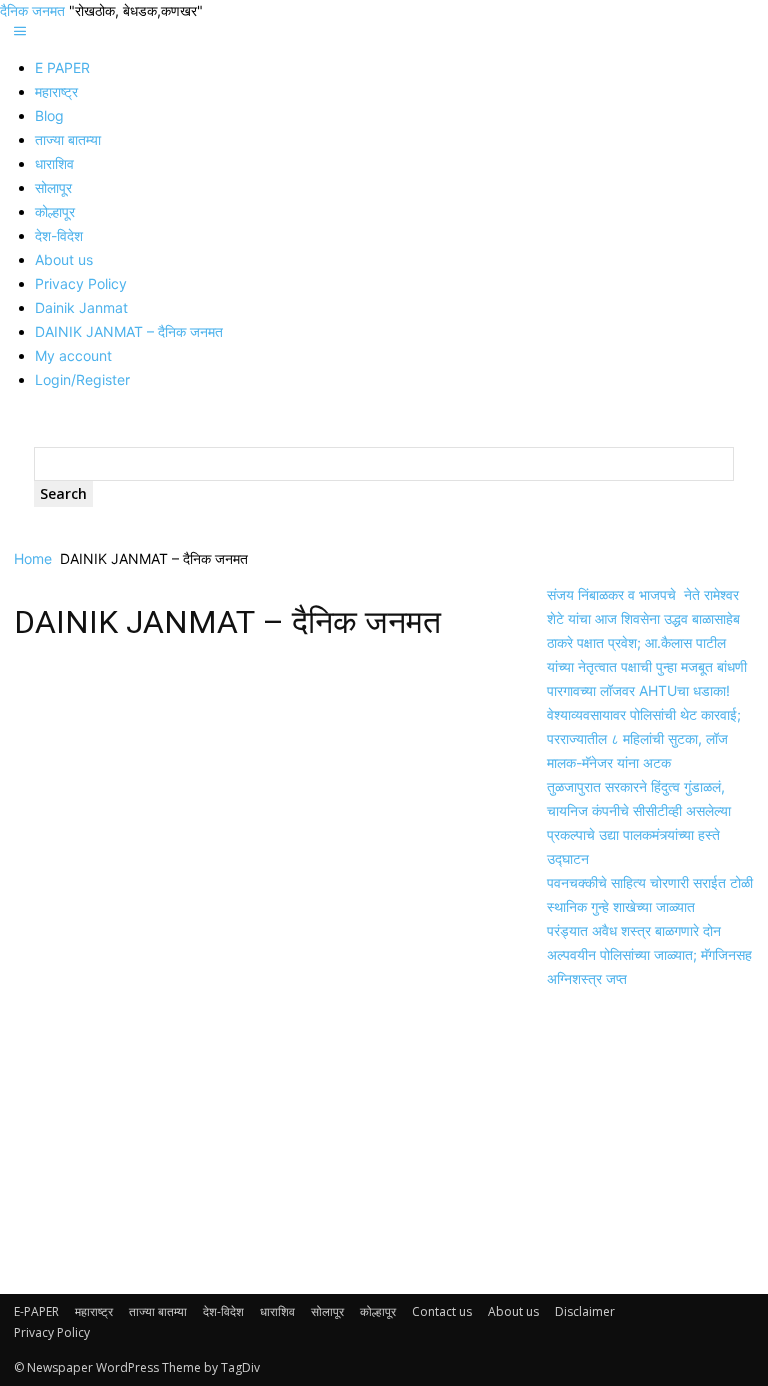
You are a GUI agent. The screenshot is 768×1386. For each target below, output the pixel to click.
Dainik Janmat (81, 307)
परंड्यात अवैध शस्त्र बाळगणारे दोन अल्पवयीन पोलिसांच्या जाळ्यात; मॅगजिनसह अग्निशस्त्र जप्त (649, 954)
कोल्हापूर (55, 211)
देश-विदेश (59, 235)
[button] (20, 31)
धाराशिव (54, 163)
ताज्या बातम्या (68, 139)
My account (73, 355)
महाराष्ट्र (56, 91)
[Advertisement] (256, 805)
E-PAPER (36, 1311)
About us (64, 259)
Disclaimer (585, 1311)
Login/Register (82, 379)
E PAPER (62, 67)
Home (33, 558)
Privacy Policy (81, 283)
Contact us (442, 1311)
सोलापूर (53, 187)
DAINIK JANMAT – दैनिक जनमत (129, 331)
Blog (49, 115)
